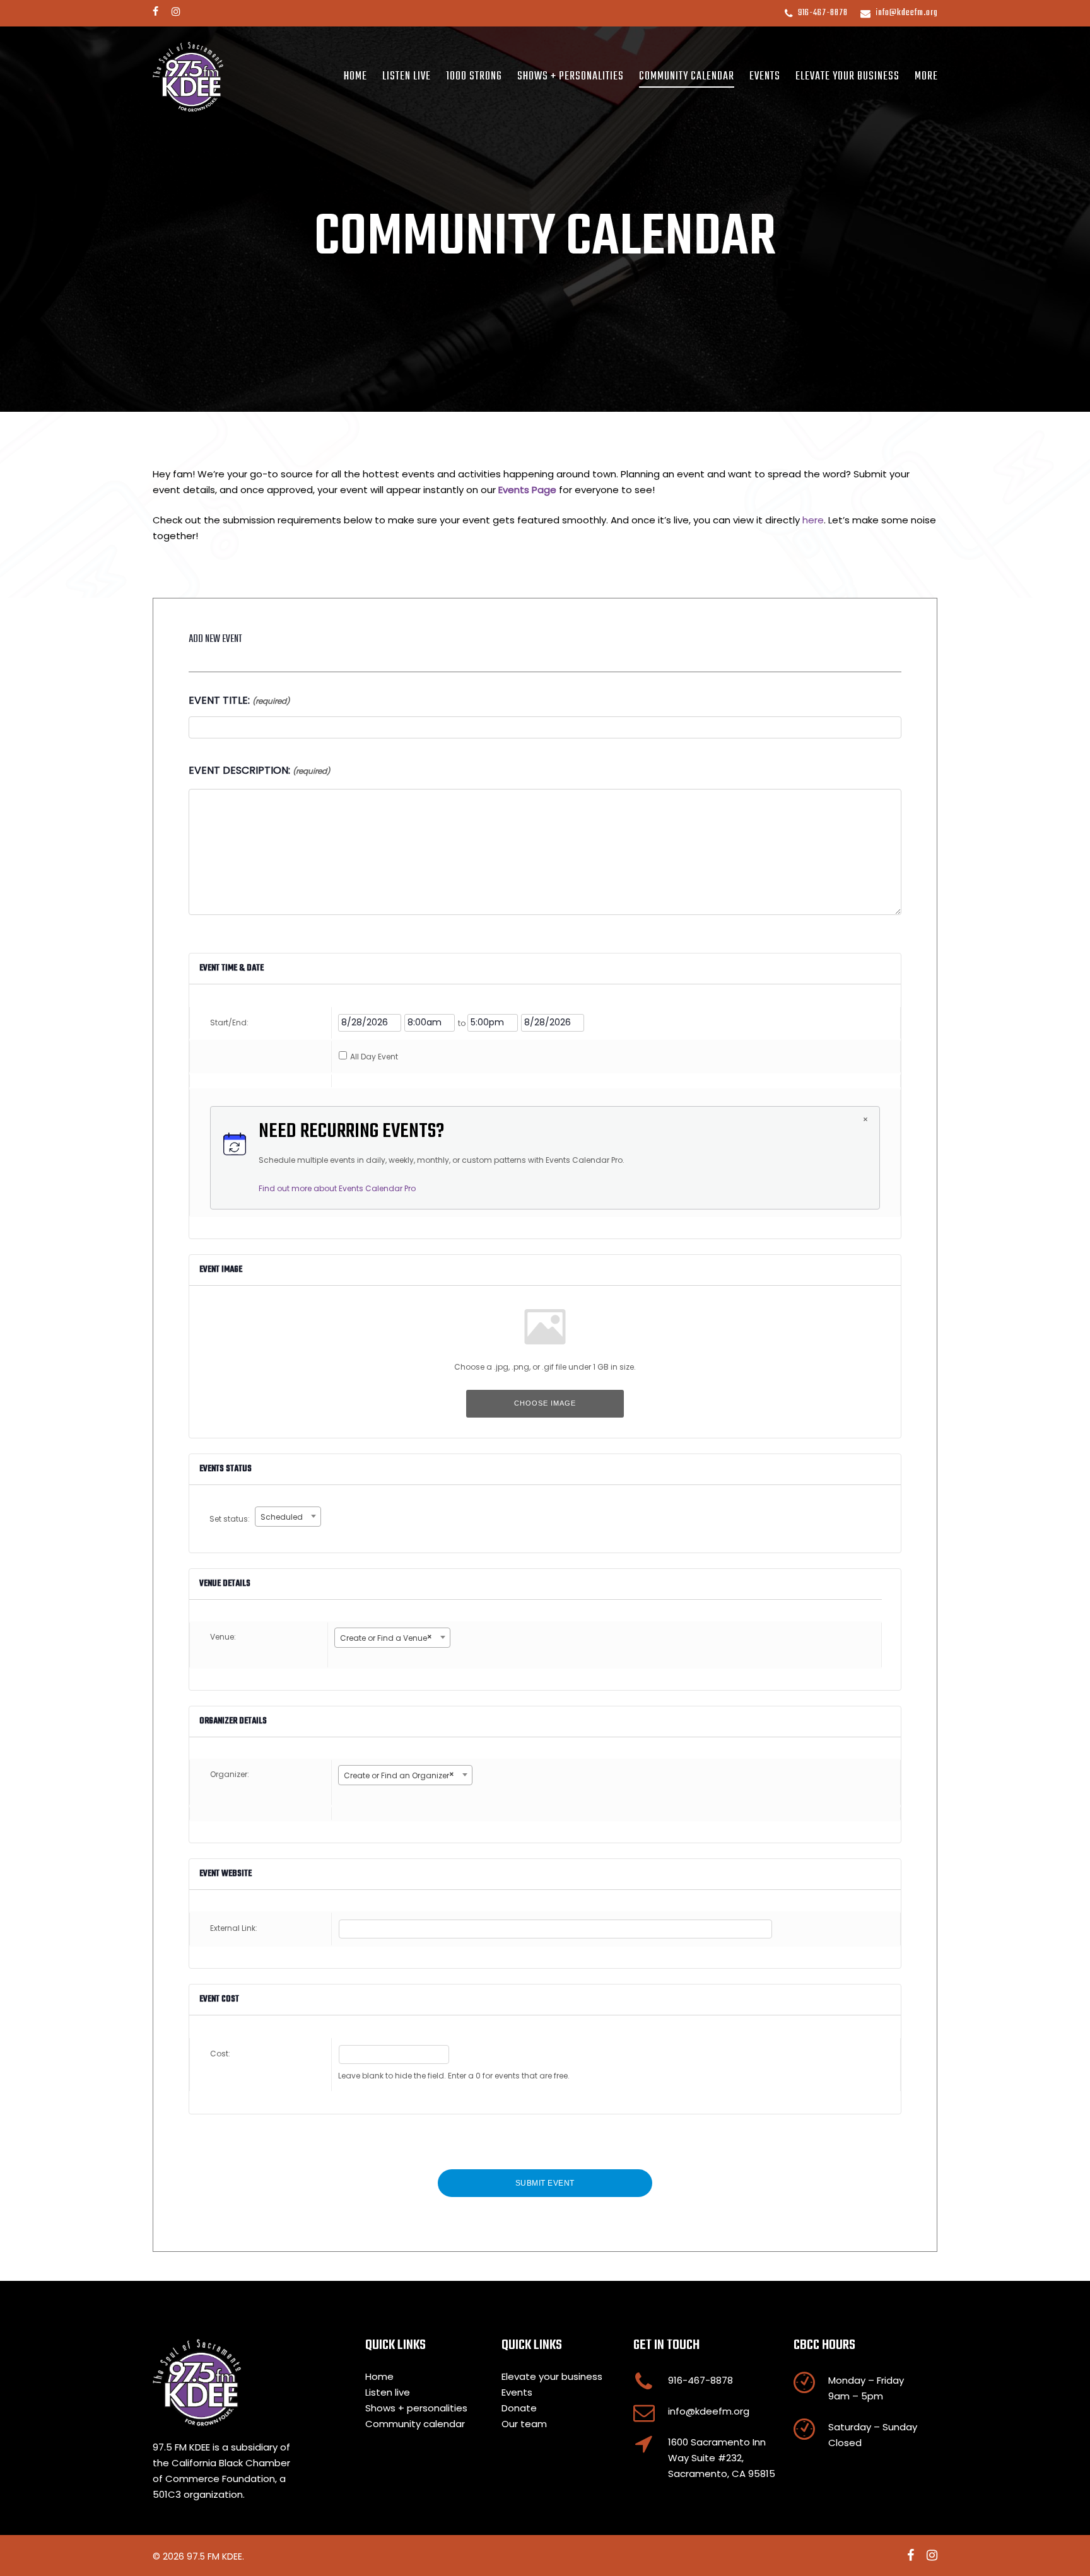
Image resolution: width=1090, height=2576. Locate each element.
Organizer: (230, 1774)
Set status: (231, 1519)
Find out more (337, 1188)
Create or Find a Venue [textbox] (386, 1637)
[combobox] (288, 1517)
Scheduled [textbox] (282, 1517)
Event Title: (239, 700)
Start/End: (229, 1023)
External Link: (234, 1928)
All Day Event (374, 1057)
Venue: (223, 1637)
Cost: (220, 2054)
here (813, 520)
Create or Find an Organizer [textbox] (399, 1775)
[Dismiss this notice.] (865, 1121)
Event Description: (259, 770)
